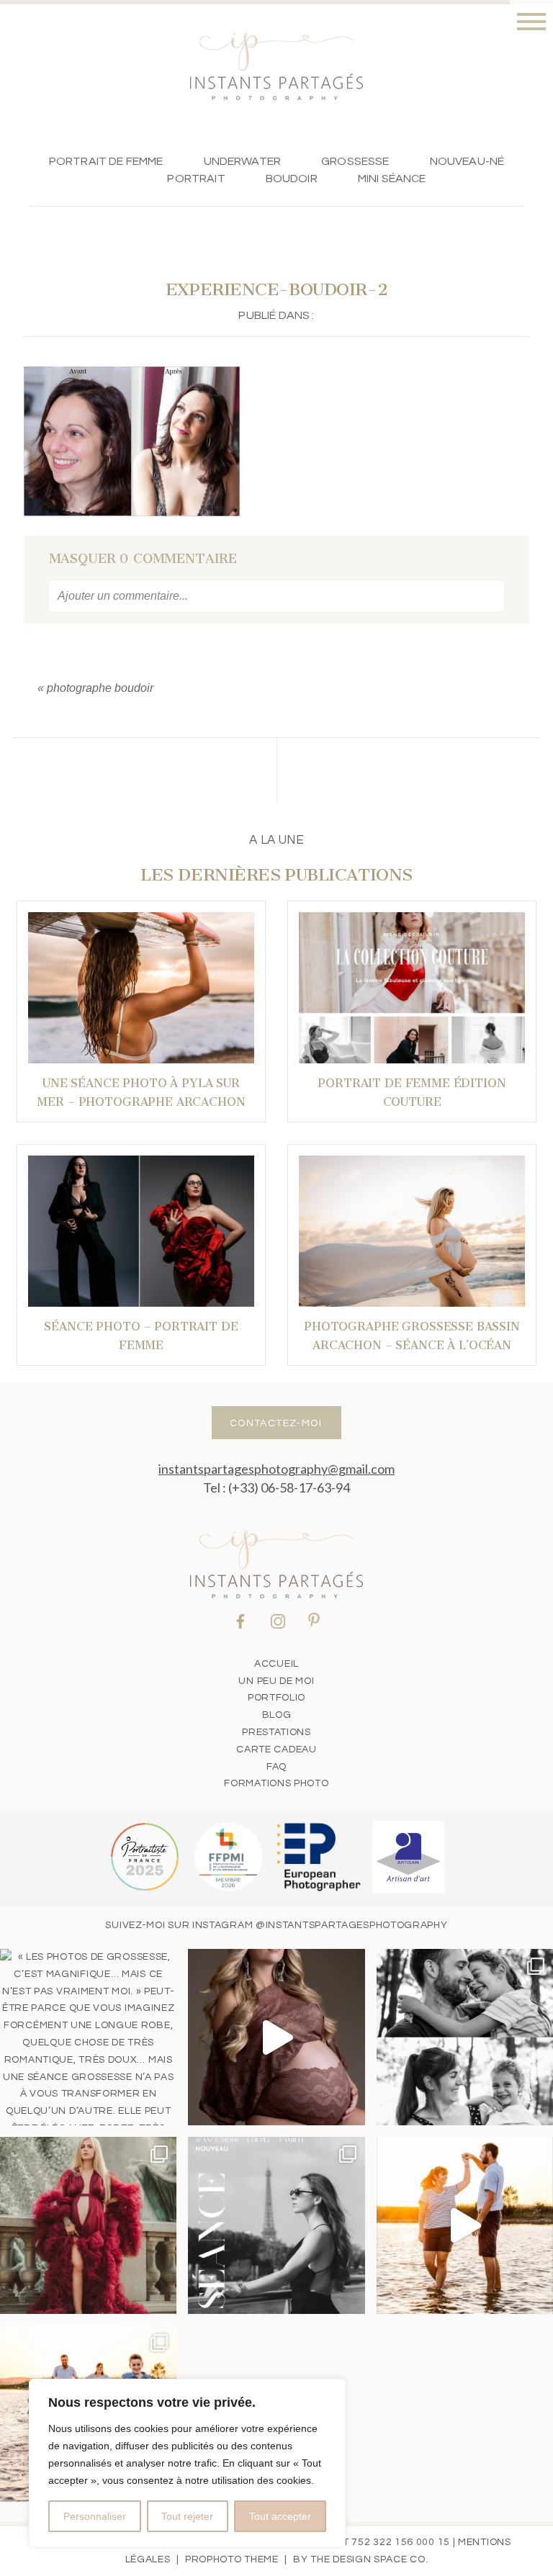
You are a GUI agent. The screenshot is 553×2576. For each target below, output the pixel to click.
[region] (187, 2463)
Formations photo (276, 1783)
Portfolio (276, 1698)
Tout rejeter (187, 2516)
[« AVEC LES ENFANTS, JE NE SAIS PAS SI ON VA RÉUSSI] (465, 2037)
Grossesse (355, 161)
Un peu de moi (276, 1681)
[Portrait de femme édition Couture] (412, 988)
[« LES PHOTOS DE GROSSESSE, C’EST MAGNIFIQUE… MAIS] (88, 2037)
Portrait (196, 179)
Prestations (276, 1732)
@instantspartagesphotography (352, 1925)
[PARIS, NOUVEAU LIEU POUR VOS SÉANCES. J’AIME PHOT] (276, 2225)
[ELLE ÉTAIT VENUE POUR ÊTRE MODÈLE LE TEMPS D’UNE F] (88, 2225)
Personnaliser (95, 2516)
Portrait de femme (106, 161)
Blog (277, 1715)
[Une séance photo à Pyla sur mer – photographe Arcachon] (141, 988)
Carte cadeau (276, 1749)
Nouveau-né (467, 161)
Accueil (276, 1664)
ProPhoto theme (232, 2559)
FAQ (276, 1767)
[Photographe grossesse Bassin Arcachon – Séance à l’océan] (412, 1231)
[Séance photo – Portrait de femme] (141, 1231)
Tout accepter (280, 2516)
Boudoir (292, 179)
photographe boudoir (100, 688)
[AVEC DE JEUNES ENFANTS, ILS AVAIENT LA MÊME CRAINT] (465, 2225)
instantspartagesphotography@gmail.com (276, 1469)
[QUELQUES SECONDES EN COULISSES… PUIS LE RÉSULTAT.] (276, 2037)
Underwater (243, 161)
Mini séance (392, 179)
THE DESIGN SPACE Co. (369, 2559)
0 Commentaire (143, 559)
